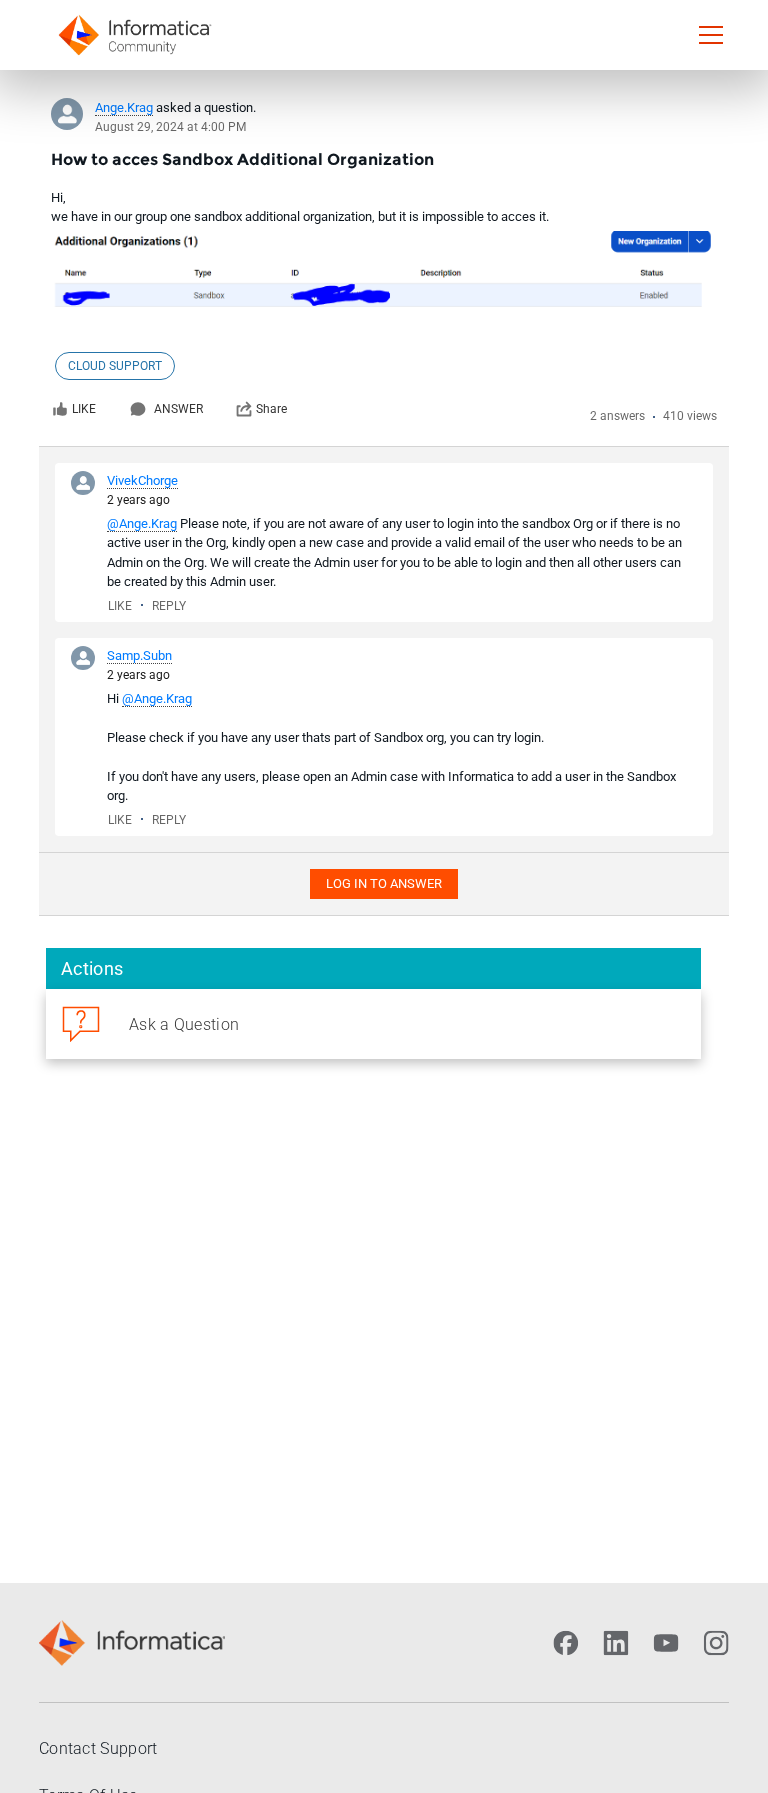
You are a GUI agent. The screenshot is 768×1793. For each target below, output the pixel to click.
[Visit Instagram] (716, 1643)
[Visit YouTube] (666, 1643)
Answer (178, 409)
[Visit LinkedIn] (616, 1643)
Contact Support (98, 1748)
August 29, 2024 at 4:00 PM (170, 127)
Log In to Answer (384, 883)
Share (271, 409)
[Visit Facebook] (566, 1643)
